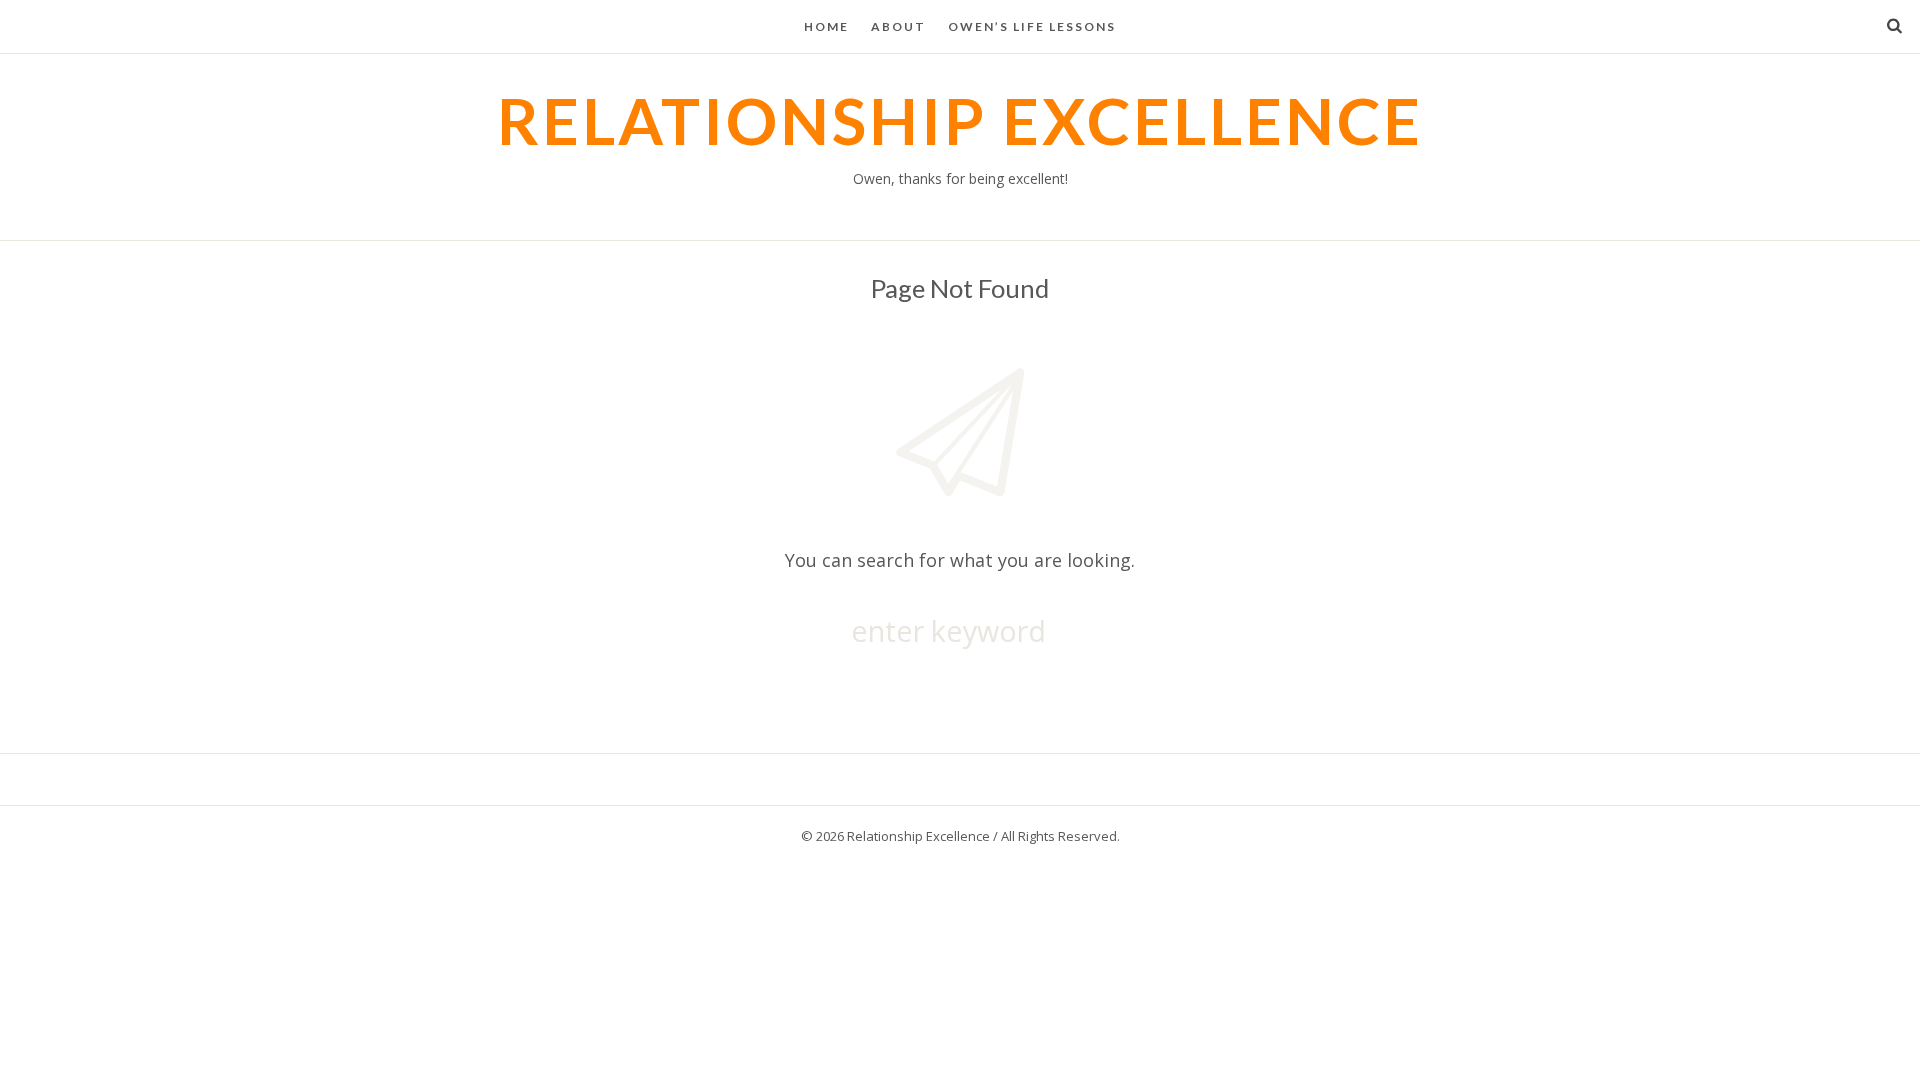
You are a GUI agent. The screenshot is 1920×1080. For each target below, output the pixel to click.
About (898, 26)
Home (826, 26)
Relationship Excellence (960, 120)
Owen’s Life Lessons (1032, 26)
